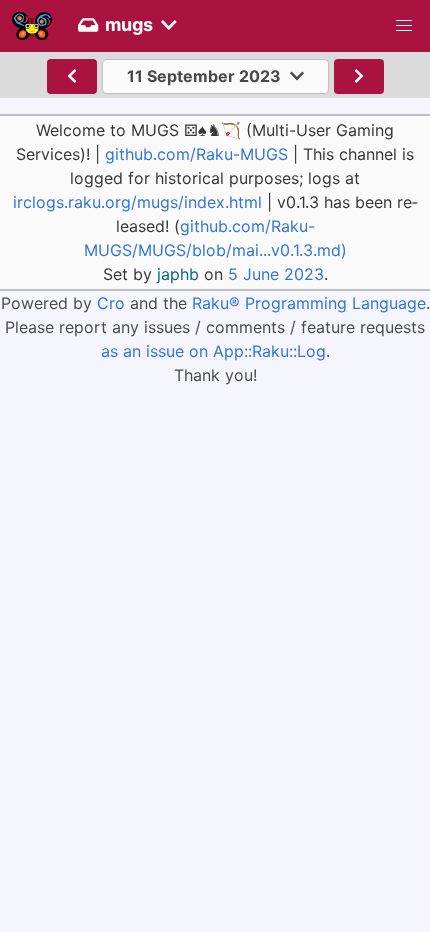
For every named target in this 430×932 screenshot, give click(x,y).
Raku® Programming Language (309, 303)
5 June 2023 (276, 274)
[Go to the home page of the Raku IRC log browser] (32, 26)
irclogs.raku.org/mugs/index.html (137, 202)
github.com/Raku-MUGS (196, 154)
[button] (404, 26)
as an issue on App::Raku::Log (213, 351)
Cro (111, 303)
